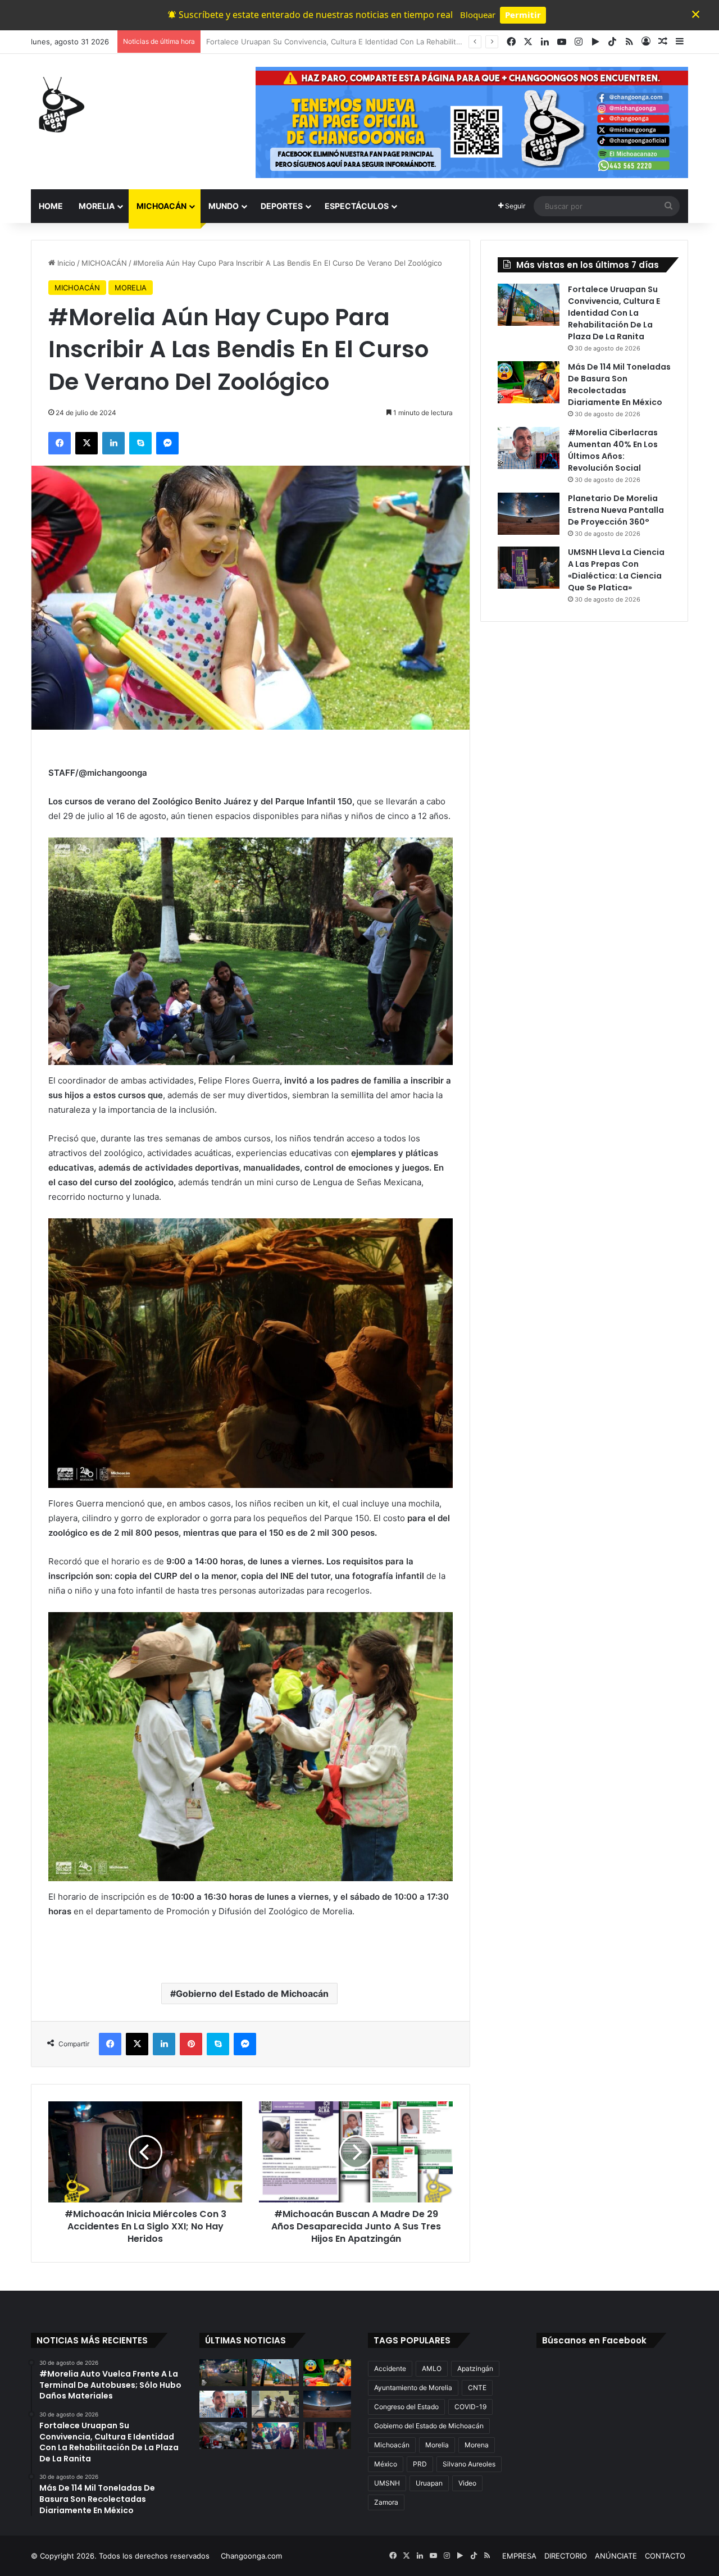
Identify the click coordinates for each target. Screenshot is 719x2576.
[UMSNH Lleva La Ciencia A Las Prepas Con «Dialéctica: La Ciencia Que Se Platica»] (529, 568)
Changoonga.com (251, 2556)
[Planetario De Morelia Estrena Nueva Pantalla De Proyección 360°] (529, 514)
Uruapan (429, 2483)
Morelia (437, 2445)
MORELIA (97, 206)
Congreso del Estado (406, 2407)
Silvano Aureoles (469, 2464)
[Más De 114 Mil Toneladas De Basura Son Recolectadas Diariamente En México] (529, 382)
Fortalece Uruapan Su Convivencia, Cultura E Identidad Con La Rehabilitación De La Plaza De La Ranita (614, 313)
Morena (477, 2445)
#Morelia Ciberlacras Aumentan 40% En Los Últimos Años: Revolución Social (613, 450)
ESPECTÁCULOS (357, 206)
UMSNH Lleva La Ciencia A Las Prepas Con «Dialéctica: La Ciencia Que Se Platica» (616, 570)
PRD (420, 2464)
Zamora (386, 2502)
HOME (51, 206)
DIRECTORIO (566, 2556)
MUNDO (224, 206)
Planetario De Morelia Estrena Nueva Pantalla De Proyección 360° (616, 510)
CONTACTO (665, 2556)
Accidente (390, 2368)
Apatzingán (475, 2368)
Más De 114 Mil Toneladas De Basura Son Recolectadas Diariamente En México (343, 42)
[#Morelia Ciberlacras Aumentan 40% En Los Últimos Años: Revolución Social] (529, 448)
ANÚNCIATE (616, 2556)
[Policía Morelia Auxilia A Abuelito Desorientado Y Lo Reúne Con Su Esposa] (276, 2404)
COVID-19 (470, 2407)
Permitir (523, 15)
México (386, 2464)
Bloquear (478, 15)
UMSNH (387, 2483)
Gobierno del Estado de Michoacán (252, 1994)
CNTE (477, 2388)
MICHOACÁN (161, 206)
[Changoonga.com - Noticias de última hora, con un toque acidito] (59, 104)
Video (467, 2483)
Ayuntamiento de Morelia (413, 2388)
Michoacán (392, 2445)
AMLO (432, 2368)
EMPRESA (519, 2556)
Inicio (65, 263)
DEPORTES (282, 206)
